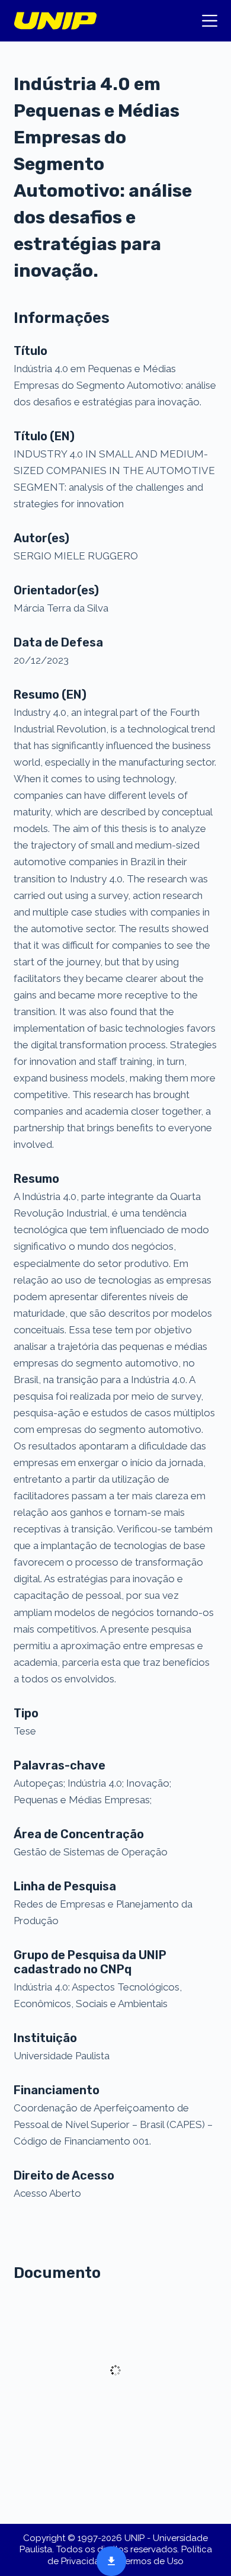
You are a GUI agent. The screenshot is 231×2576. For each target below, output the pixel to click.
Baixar (108, 2560)
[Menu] (210, 21)
